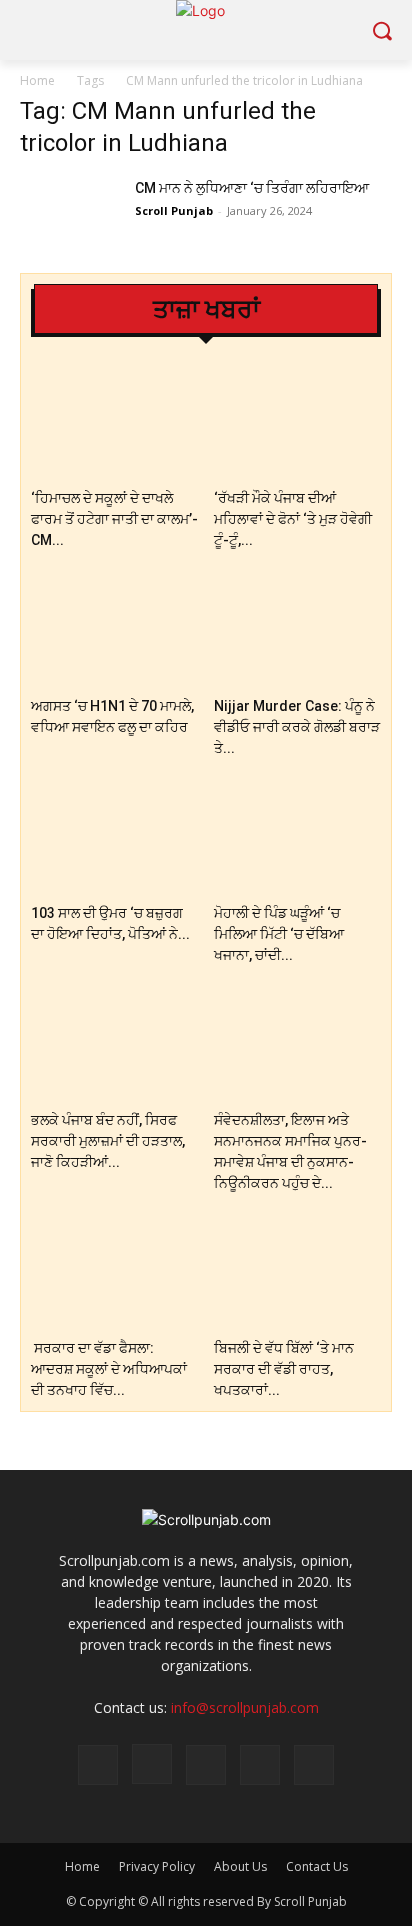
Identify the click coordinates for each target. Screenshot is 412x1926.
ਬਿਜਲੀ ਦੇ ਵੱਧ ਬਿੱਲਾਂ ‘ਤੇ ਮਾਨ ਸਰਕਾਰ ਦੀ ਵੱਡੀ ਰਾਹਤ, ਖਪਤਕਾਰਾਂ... (284, 1369)
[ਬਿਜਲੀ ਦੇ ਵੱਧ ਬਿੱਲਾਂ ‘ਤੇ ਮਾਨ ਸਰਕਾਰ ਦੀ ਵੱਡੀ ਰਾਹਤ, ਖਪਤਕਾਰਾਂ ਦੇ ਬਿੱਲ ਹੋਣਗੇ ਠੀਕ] (298, 1273)
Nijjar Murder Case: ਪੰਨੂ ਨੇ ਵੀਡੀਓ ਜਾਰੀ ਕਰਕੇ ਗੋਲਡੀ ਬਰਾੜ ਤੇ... (297, 727)
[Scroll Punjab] (205, 30)
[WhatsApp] (260, 1765)
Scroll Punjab (174, 210)
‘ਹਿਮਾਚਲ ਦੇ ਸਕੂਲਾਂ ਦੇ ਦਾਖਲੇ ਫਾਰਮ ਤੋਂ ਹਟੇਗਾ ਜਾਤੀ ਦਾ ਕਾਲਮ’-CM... (114, 519)
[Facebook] (98, 1765)
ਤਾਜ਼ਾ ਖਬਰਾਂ (206, 309)
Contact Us (317, 1866)
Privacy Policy (157, 1866)
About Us (240, 1866)
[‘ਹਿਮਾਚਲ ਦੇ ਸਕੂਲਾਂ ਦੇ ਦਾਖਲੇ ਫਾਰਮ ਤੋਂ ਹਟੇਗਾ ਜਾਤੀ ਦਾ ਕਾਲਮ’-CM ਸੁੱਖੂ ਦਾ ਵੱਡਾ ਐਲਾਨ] (115, 423)
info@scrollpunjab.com (245, 1707)
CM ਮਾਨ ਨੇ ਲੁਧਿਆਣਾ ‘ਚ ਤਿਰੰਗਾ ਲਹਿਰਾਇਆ (252, 188)
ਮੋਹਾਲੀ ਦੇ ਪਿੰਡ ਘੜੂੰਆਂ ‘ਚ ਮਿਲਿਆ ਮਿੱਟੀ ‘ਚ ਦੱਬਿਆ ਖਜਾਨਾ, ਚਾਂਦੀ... (279, 934)
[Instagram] (152, 1764)
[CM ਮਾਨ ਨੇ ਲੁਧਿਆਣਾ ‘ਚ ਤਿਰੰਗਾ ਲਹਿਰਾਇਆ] (70, 212)
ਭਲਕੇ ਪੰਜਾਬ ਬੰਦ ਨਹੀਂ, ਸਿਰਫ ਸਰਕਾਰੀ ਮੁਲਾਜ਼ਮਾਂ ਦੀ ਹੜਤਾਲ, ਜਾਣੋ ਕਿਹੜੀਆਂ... (108, 1141)
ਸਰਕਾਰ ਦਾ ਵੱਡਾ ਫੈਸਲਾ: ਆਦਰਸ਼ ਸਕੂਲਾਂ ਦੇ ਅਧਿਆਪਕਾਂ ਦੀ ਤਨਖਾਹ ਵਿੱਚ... (109, 1369)
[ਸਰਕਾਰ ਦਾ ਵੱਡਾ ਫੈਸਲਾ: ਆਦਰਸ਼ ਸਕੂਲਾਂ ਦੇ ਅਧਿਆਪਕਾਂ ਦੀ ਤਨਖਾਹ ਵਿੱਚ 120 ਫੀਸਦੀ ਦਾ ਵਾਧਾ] (115, 1273)
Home (37, 80)
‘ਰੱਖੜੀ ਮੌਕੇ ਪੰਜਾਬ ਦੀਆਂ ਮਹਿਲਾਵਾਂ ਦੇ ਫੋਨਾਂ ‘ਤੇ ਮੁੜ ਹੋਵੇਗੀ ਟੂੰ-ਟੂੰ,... (293, 519)
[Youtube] (314, 1765)
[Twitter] (206, 1765)
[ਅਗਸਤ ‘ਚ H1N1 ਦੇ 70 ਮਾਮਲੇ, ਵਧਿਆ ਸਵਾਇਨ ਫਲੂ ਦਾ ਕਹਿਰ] (115, 630)
